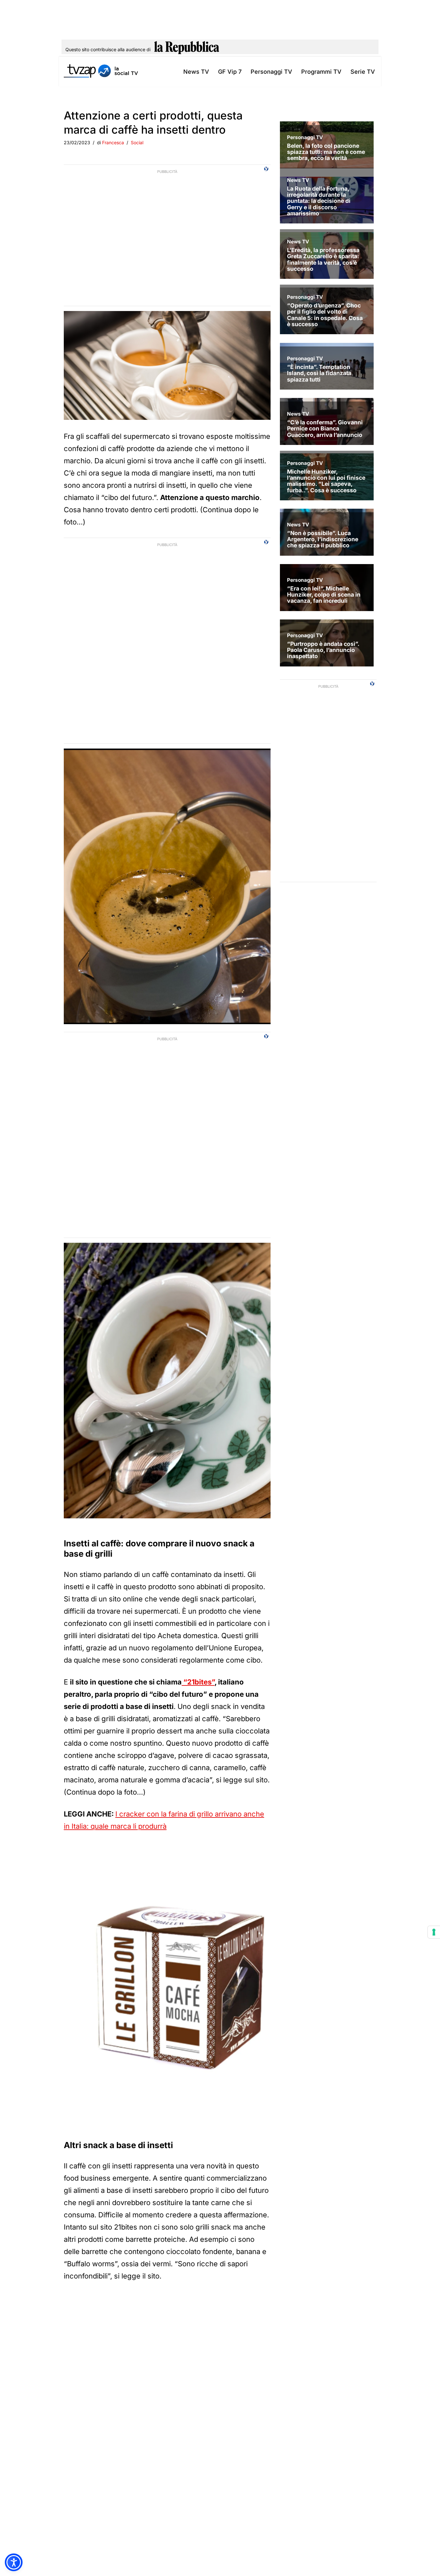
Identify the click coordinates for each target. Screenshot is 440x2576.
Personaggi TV (271, 72)
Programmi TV (321, 72)
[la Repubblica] (187, 50)
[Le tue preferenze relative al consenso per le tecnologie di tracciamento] (434, 1932)
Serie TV (363, 72)
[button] (14, 2562)
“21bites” (198, 1682)
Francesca (113, 142)
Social (137, 142)
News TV (196, 72)
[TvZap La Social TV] (101, 72)
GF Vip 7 (230, 72)
